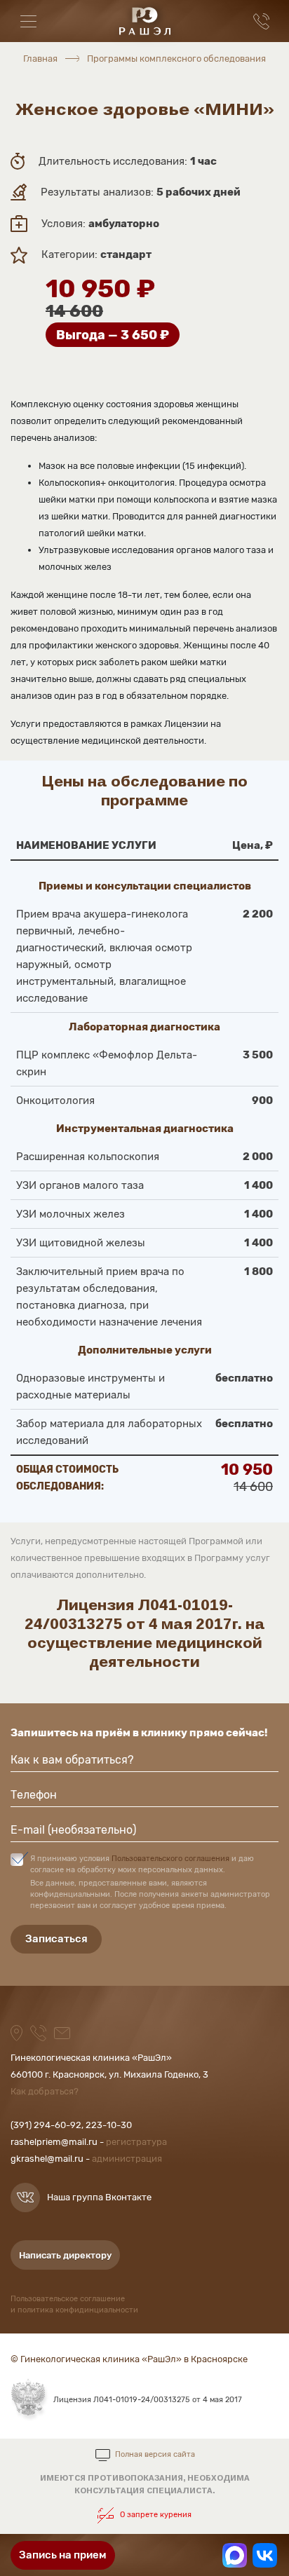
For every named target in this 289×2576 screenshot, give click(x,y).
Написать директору (65, 2255)
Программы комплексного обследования (176, 59)
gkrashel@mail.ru (47, 2159)
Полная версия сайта (155, 2455)
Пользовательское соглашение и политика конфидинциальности (74, 2304)
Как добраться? (45, 2091)
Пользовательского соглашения (170, 1859)
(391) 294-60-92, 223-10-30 (71, 2125)
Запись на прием (63, 2555)
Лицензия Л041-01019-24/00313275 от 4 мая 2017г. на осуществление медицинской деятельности (145, 1633)
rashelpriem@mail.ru (54, 2142)
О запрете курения (155, 2515)
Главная (40, 59)
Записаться (56, 1939)
